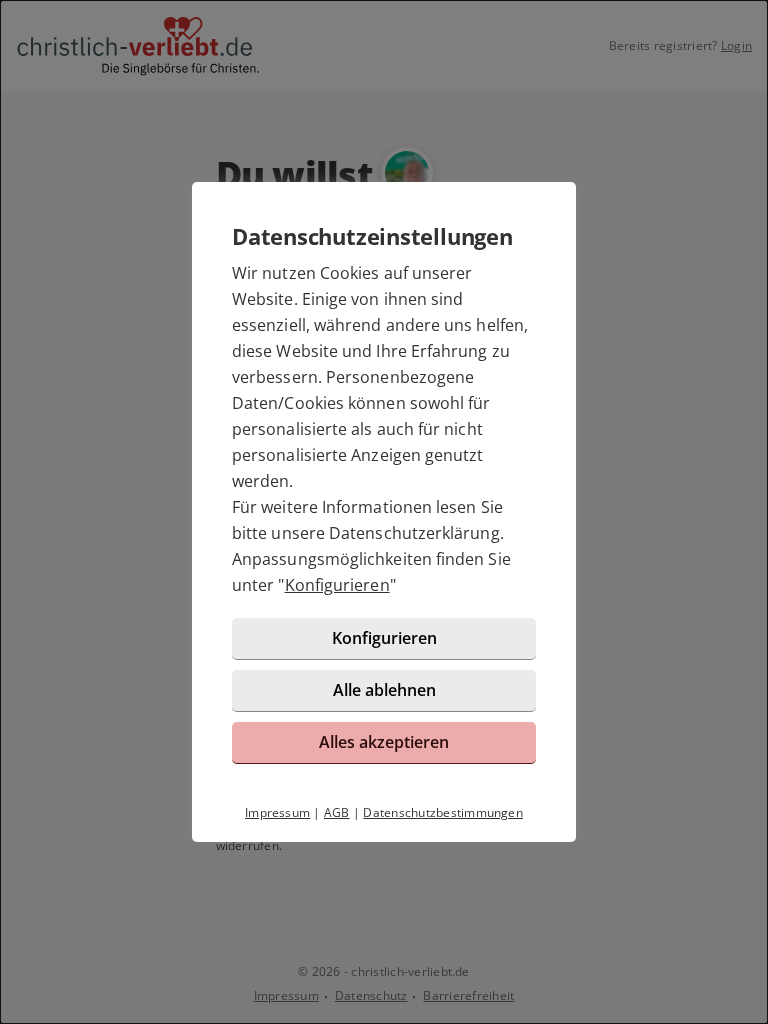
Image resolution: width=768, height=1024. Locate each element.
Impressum (277, 812)
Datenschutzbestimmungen (443, 812)
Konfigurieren (337, 585)
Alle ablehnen (384, 690)
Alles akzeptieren (384, 742)
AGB (337, 812)
